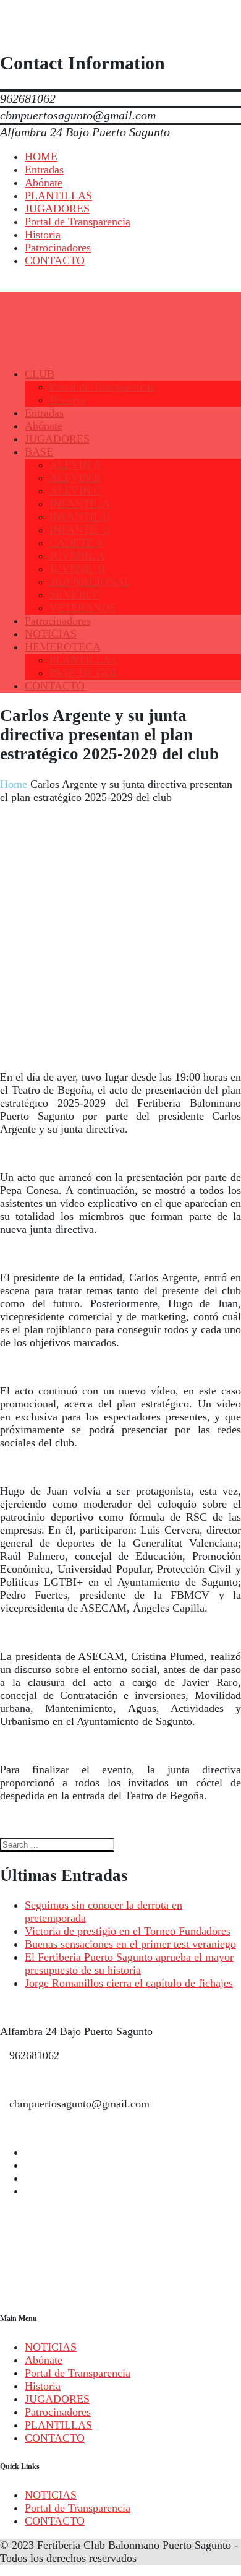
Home (14, 784)
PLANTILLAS (58, 2425)
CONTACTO (55, 2438)
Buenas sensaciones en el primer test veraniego (130, 1944)
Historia (43, 2386)
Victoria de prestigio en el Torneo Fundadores (128, 1931)
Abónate (44, 2360)
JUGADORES (57, 2399)
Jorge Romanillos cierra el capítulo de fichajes (129, 1983)
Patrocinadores (58, 2412)
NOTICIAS (51, 2347)
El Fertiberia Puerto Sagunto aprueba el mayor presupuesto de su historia (129, 1964)
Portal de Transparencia (78, 2373)
